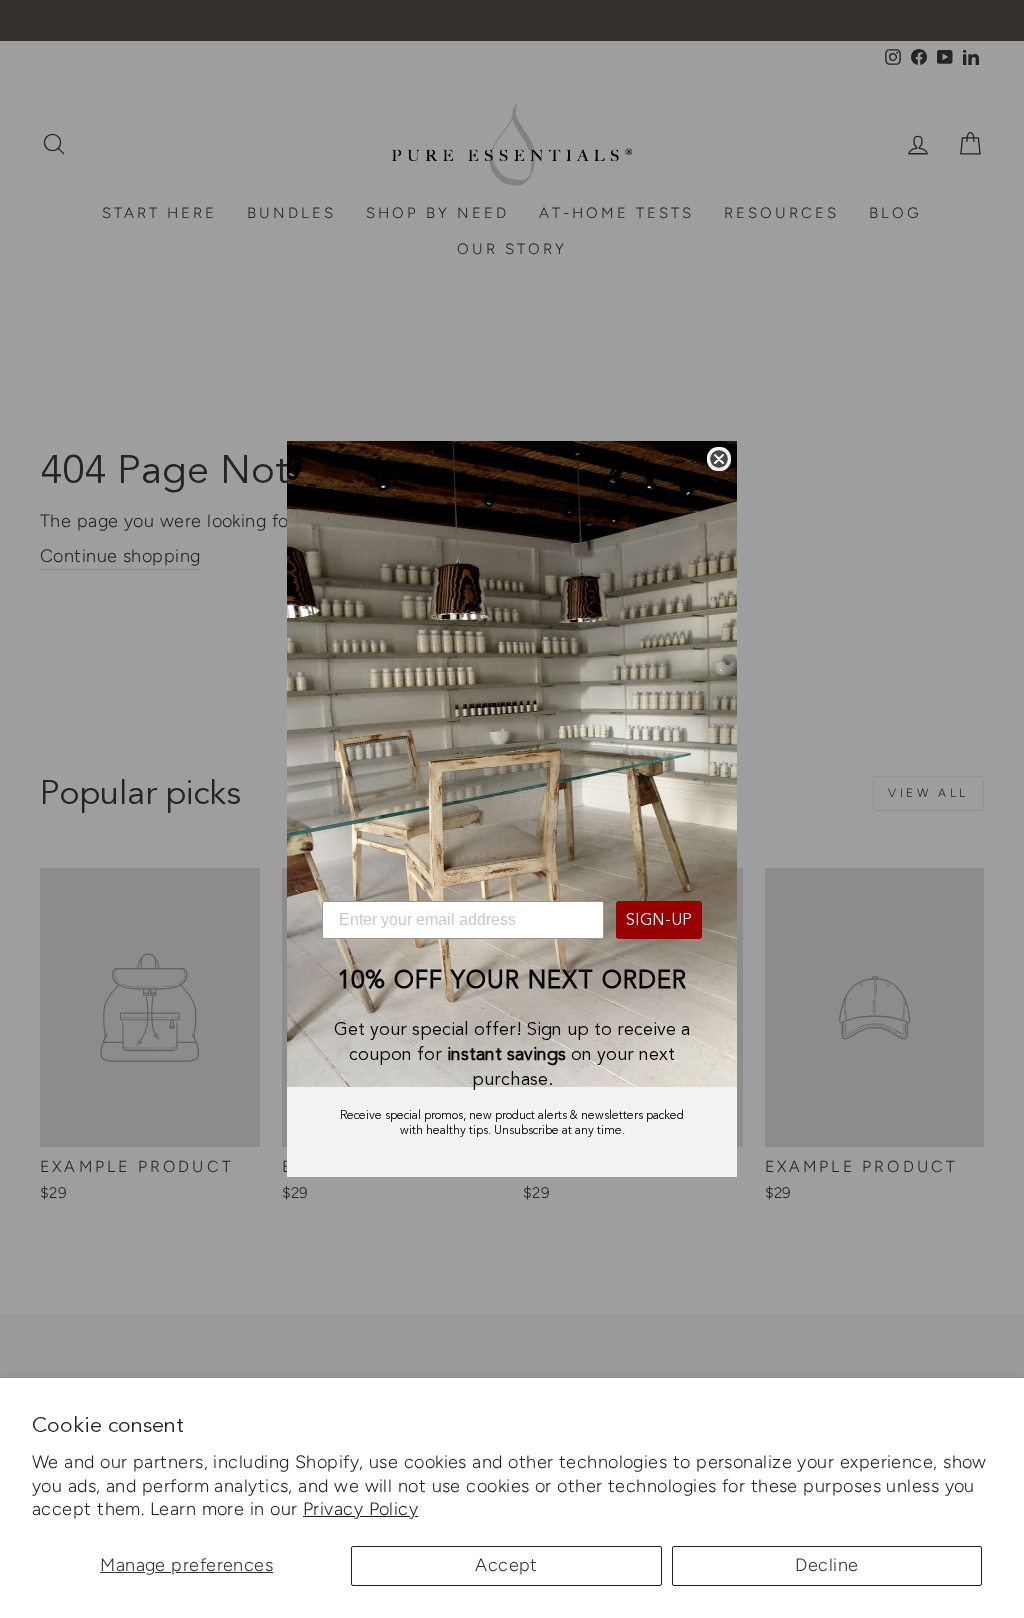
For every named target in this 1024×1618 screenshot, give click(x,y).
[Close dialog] (719, 459)
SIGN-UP (659, 920)
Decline (826, 1565)
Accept (506, 1565)
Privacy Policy (360, 1509)
